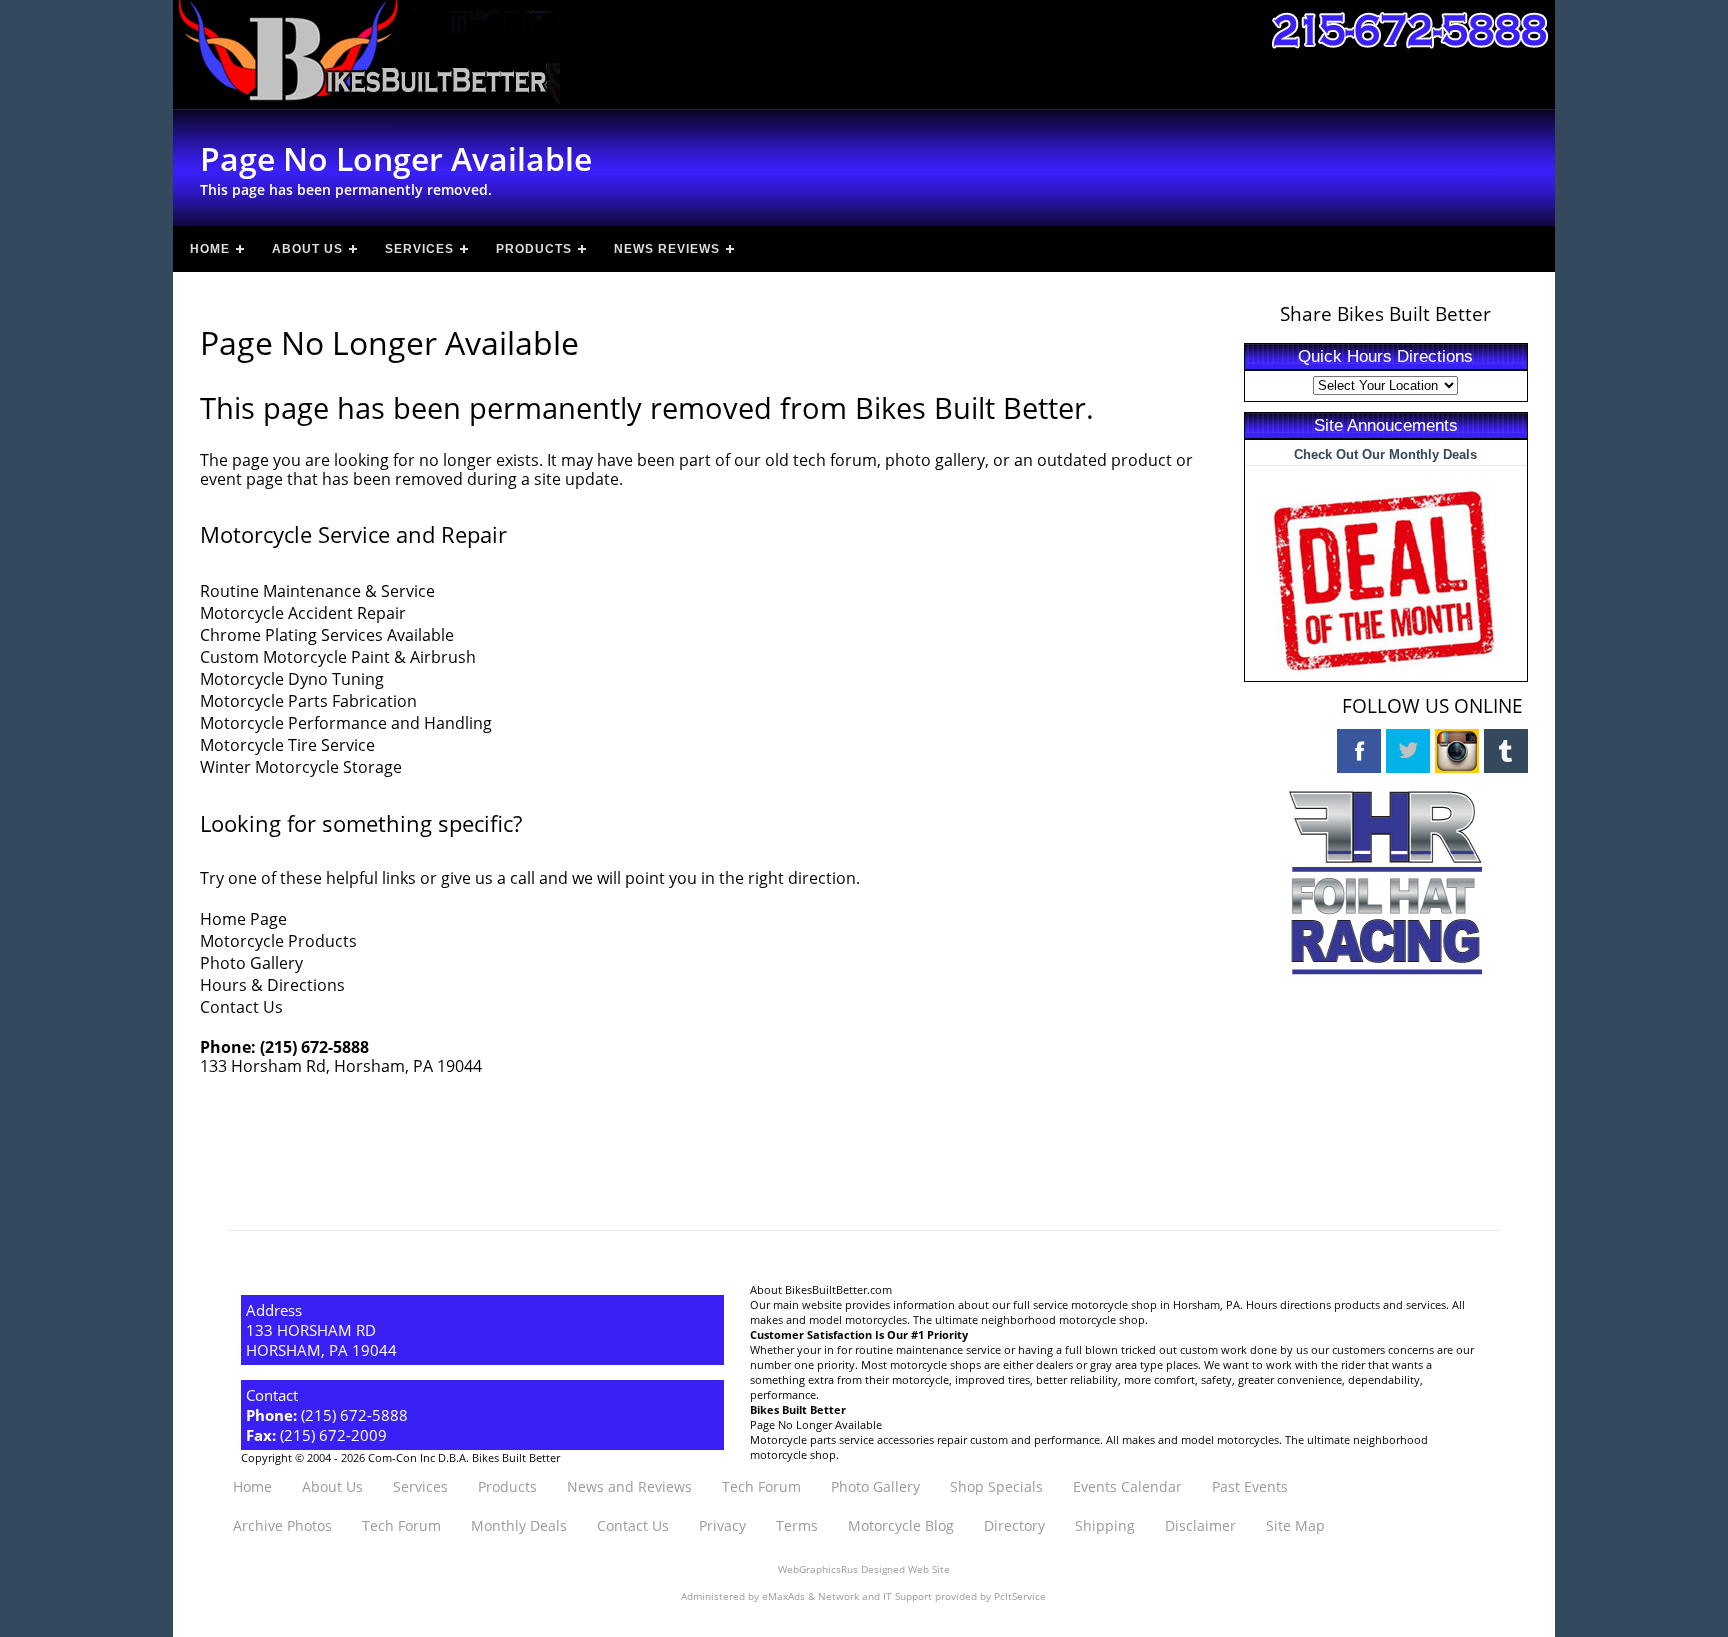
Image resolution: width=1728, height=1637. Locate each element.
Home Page (243, 919)
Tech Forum (761, 1486)
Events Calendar (1127, 1486)
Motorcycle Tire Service (287, 745)
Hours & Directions (272, 985)
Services (419, 249)
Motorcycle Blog (901, 1525)
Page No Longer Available (816, 1424)
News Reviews (667, 249)
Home (210, 249)
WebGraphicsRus (818, 1569)
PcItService (1020, 1596)
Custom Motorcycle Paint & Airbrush (338, 657)
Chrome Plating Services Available (327, 635)
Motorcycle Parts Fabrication (308, 701)
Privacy (722, 1525)
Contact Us (241, 1007)
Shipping (1105, 1525)
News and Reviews (629, 1486)
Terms (797, 1525)
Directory (1014, 1525)
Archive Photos (282, 1525)
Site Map (1295, 1525)
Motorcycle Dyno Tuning (292, 679)
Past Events (1250, 1486)
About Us (307, 249)
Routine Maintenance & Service (317, 591)
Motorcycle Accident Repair (303, 613)
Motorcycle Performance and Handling (346, 723)
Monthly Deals (519, 1525)
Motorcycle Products (278, 941)
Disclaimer (1200, 1525)
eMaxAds (783, 1596)
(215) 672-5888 (314, 1047)
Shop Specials (996, 1486)
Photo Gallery (251, 963)
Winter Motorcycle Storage (301, 767)
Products (534, 249)
